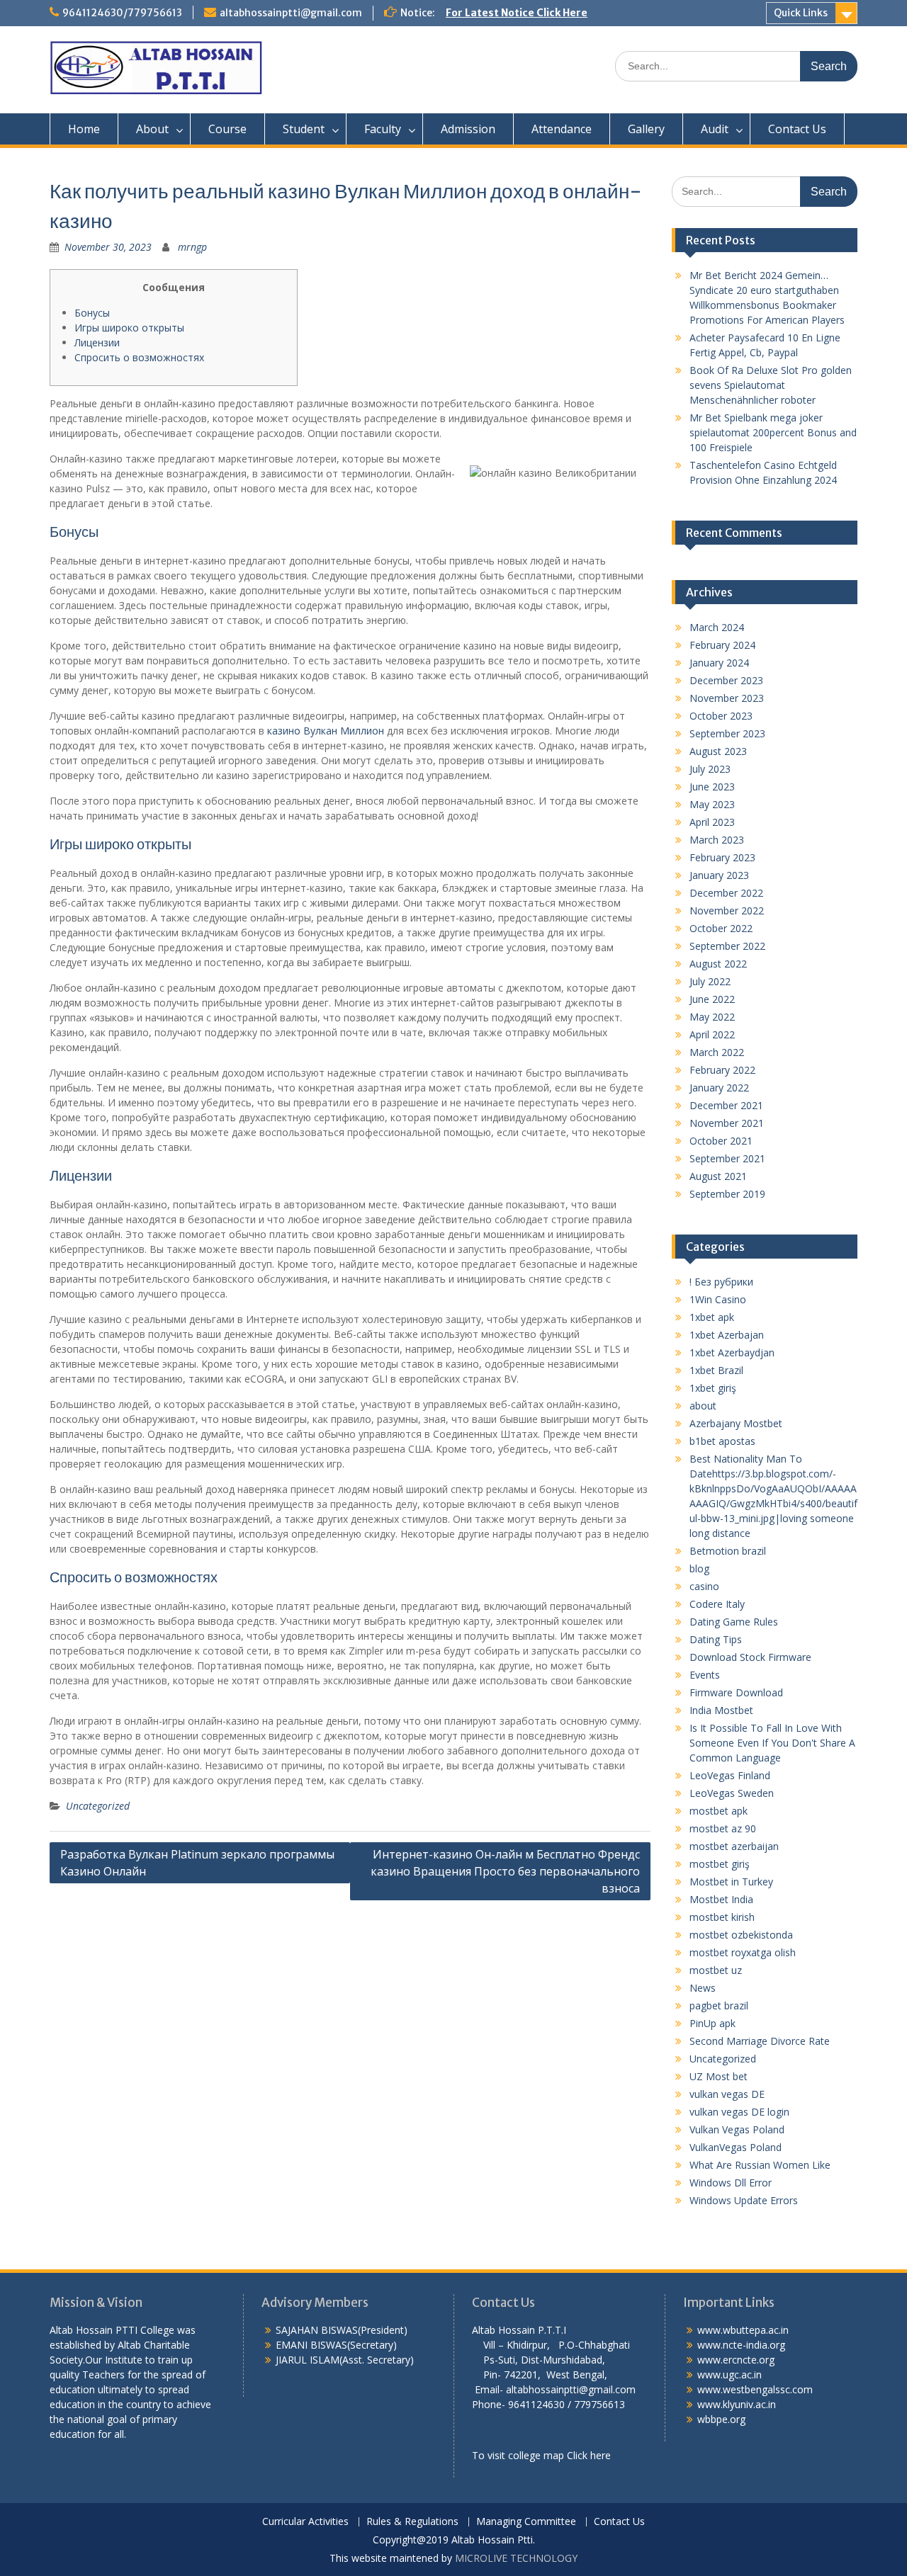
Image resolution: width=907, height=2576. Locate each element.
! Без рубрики (721, 1282)
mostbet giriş (720, 1864)
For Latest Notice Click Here (517, 13)
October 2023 (721, 716)
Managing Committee (526, 2522)
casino (704, 1586)
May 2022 (712, 1017)
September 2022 (727, 946)
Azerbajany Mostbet (736, 1423)
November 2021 (727, 1123)
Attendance (562, 129)
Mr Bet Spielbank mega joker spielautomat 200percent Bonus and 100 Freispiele (773, 432)
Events (705, 1675)
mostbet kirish (722, 1917)
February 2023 (722, 857)
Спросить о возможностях (139, 357)
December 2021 (726, 1105)
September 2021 (727, 1158)
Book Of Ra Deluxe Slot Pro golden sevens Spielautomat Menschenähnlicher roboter (771, 385)
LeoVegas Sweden (732, 1793)
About (152, 129)
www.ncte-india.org (741, 2345)
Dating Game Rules (734, 1622)
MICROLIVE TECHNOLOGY (516, 2558)
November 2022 (727, 910)
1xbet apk (712, 1317)
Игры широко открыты (129, 328)
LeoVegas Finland (730, 1775)
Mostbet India (721, 1899)
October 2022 (721, 928)
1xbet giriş (713, 1388)
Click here (589, 2455)
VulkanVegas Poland (736, 2147)
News (703, 1988)
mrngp (192, 247)
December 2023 (726, 680)
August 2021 (718, 1176)
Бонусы (92, 313)
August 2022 (718, 964)
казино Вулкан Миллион (326, 731)
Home (84, 129)
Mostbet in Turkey (731, 1882)
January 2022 (719, 1088)
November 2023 (727, 698)
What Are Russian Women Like (760, 2165)
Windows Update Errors (744, 2200)
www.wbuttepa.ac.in (743, 2330)
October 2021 (721, 1141)
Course (227, 129)
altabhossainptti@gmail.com (291, 13)
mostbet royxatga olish (743, 1952)
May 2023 (712, 804)
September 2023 (727, 733)
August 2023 (718, 751)
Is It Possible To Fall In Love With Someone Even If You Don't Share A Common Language (772, 1743)
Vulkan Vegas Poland (737, 2129)
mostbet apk (719, 1811)
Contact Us (797, 129)
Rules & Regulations (412, 2522)
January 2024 (719, 663)
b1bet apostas (722, 1441)
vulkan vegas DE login (739, 2112)
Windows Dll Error (731, 2183)
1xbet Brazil (716, 1370)
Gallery (646, 129)
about (703, 1406)
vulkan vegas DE (727, 2094)
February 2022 (722, 1070)
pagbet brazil (719, 2005)
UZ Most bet (719, 2076)
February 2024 (722, 645)
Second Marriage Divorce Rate (760, 2041)
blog (699, 1568)
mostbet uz (716, 1970)
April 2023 (712, 822)
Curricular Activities (305, 2522)
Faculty (383, 129)
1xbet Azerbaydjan (732, 1352)
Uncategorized (98, 1806)
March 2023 (717, 840)
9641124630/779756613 (122, 13)
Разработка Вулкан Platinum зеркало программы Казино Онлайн (197, 1863)
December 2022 (726, 893)
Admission (468, 129)
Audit (715, 129)
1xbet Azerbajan (727, 1335)
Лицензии (97, 342)
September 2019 (727, 1194)
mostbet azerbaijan (734, 1846)
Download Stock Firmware (750, 1657)
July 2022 (710, 981)
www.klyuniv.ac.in (737, 2404)
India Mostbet (721, 1710)
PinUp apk (712, 2023)
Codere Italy (717, 1604)
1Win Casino (718, 1299)
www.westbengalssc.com (755, 2389)
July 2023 (710, 769)
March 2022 (717, 1052)
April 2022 (712, 1034)
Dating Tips (716, 1639)
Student (304, 129)
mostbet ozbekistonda (741, 1935)
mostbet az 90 (723, 1828)
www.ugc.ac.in (729, 2374)
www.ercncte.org (736, 2360)
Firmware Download (736, 1692)
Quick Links (801, 13)
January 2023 (719, 875)
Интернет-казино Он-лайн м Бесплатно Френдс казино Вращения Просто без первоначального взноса (505, 1871)
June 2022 (712, 999)
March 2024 (717, 627)
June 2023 (712, 787)
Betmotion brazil (728, 1551)
